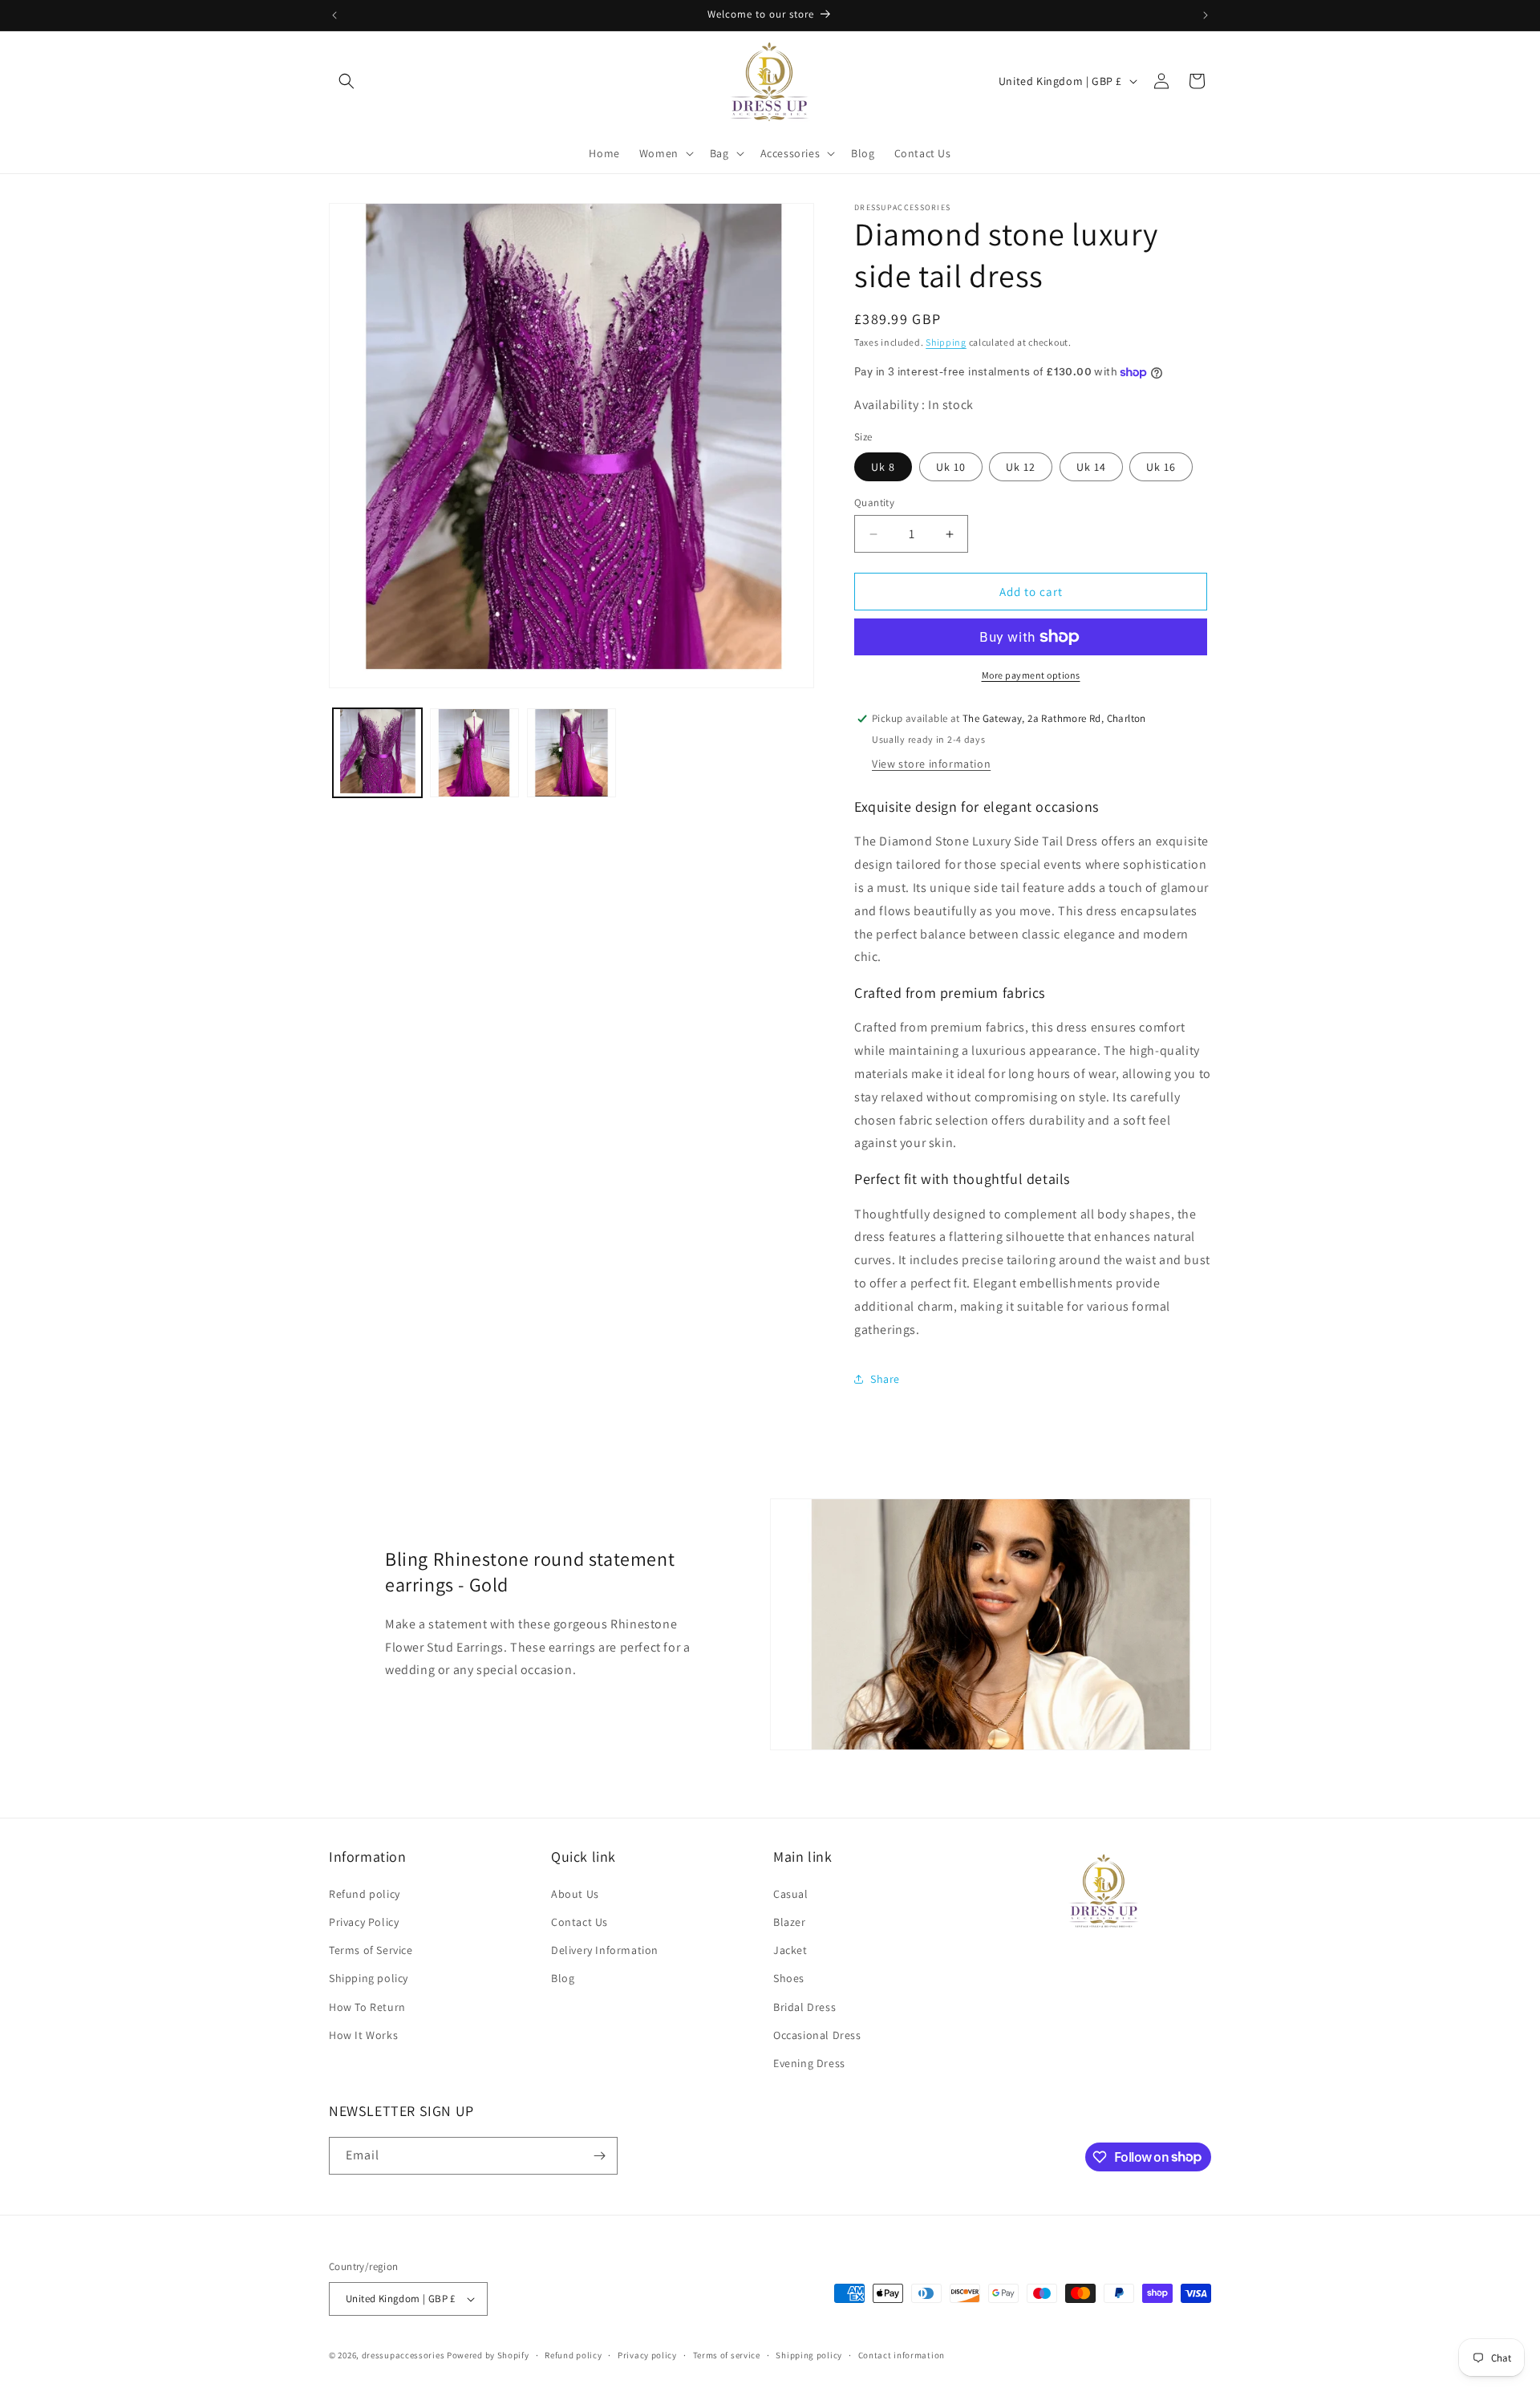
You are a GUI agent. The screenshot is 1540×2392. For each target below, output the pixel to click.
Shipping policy (369, 1978)
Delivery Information (605, 1950)
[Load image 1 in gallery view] (377, 753)
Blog (563, 1978)
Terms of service (727, 2355)
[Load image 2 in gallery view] (474, 753)
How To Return (367, 2007)
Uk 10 (951, 467)
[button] (346, 81)
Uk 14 (1091, 467)
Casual (791, 1894)
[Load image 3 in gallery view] (571, 753)
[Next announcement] (1206, 15)
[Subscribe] (599, 2156)
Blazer (790, 1922)
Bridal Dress (804, 2007)
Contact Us (580, 1922)
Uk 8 (883, 467)
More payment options (1031, 675)
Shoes (789, 1978)
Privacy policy (647, 2355)
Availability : (891, 405)
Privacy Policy (364, 1922)
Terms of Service (371, 1950)
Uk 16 (1161, 467)
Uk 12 (1021, 467)
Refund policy (365, 1894)
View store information (931, 764)
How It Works (363, 2035)
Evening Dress (809, 2063)
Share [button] (885, 1379)
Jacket (790, 1950)
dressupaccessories (403, 2355)
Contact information (902, 2355)
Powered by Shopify (488, 2355)
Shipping (946, 342)
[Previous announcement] (334, 15)
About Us (575, 1894)
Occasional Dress (817, 2035)
